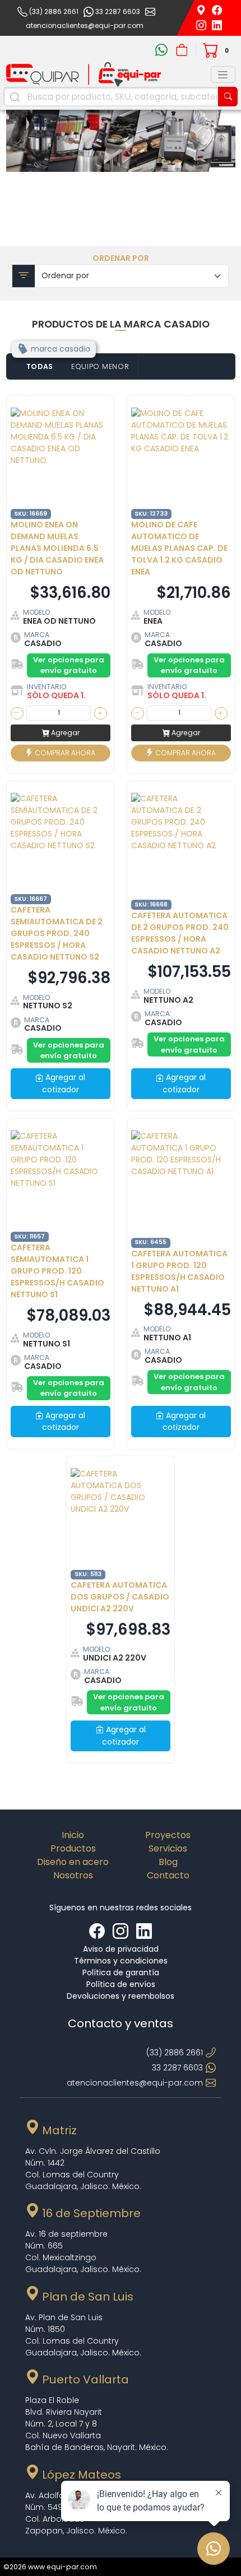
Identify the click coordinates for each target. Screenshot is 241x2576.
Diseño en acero (73, 1862)
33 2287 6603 (118, 11)
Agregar (64, 733)
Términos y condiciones (121, 1961)
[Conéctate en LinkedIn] (217, 25)
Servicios (168, 1848)
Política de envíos (121, 1984)
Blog (168, 1862)
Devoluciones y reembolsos (121, 1996)
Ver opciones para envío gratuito (69, 665)
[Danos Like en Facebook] (98, 1931)
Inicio (73, 1835)
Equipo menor (100, 366)
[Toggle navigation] (223, 74)
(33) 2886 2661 (54, 11)
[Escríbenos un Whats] (163, 50)
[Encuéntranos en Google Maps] (202, 10)
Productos (73, 1848)
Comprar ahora (64, 752)
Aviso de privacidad (121, 1949)
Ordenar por (121, 258)
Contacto (168, 1875)
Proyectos (168, 1835)
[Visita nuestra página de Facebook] (217, 10)
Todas (40, 366)
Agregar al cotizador (64, 1083)
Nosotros (73, 1875)
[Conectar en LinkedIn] (144, 1931)
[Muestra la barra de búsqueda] (228, 97)
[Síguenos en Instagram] (202, 25)
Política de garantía (121, 1972)
